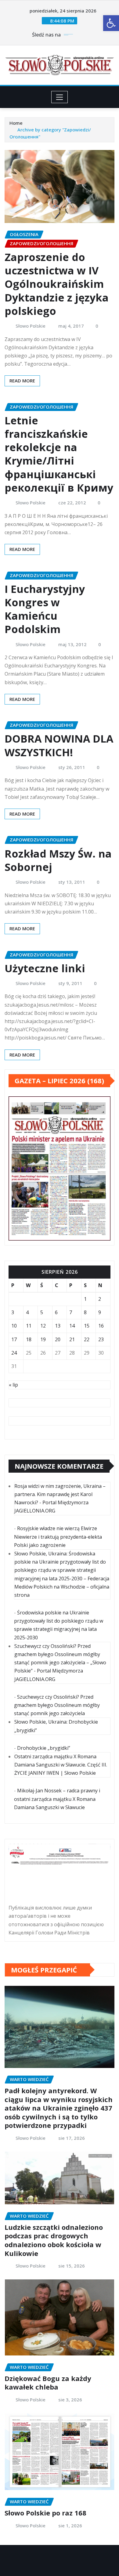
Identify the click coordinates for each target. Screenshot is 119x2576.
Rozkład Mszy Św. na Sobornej (58, 860)
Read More (22, 381)
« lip (13, 1385)
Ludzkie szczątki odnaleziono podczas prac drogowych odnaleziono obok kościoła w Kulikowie (54, 2240)
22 (87, 1339)
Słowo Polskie (31, 326)
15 (87, 1326)
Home (16, 123)
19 (43, 1339)
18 (29, 1339)
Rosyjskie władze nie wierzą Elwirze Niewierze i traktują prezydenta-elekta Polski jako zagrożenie (58, 1537)
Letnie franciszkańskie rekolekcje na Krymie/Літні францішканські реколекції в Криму (59, 454)
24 (14, 1353)
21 (72, 1339)
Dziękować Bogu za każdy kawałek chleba (48, 2383)
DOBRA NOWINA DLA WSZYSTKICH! (59, 745)
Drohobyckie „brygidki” (44, 1748)
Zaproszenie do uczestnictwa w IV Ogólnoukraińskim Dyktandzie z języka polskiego (57, 284)
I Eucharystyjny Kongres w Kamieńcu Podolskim (45, 609)
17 (14, 1339)
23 (101, 1339)
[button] (111, 23)
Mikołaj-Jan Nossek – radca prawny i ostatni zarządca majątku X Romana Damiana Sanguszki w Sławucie (57, 1799)
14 (72, 1326)
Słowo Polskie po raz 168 (45, 2513)
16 (101, 1326)
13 (58, 1326)
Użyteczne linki (45, 968)
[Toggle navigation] (60, 97)
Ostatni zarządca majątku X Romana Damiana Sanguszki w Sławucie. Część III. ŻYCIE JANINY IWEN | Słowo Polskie (61, 1765)
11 (29, 1326)
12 (43, 1326)
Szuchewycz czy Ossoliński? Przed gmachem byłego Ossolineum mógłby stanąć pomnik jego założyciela (57, 1705)
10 (14, 1326)
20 (58, 1339)
